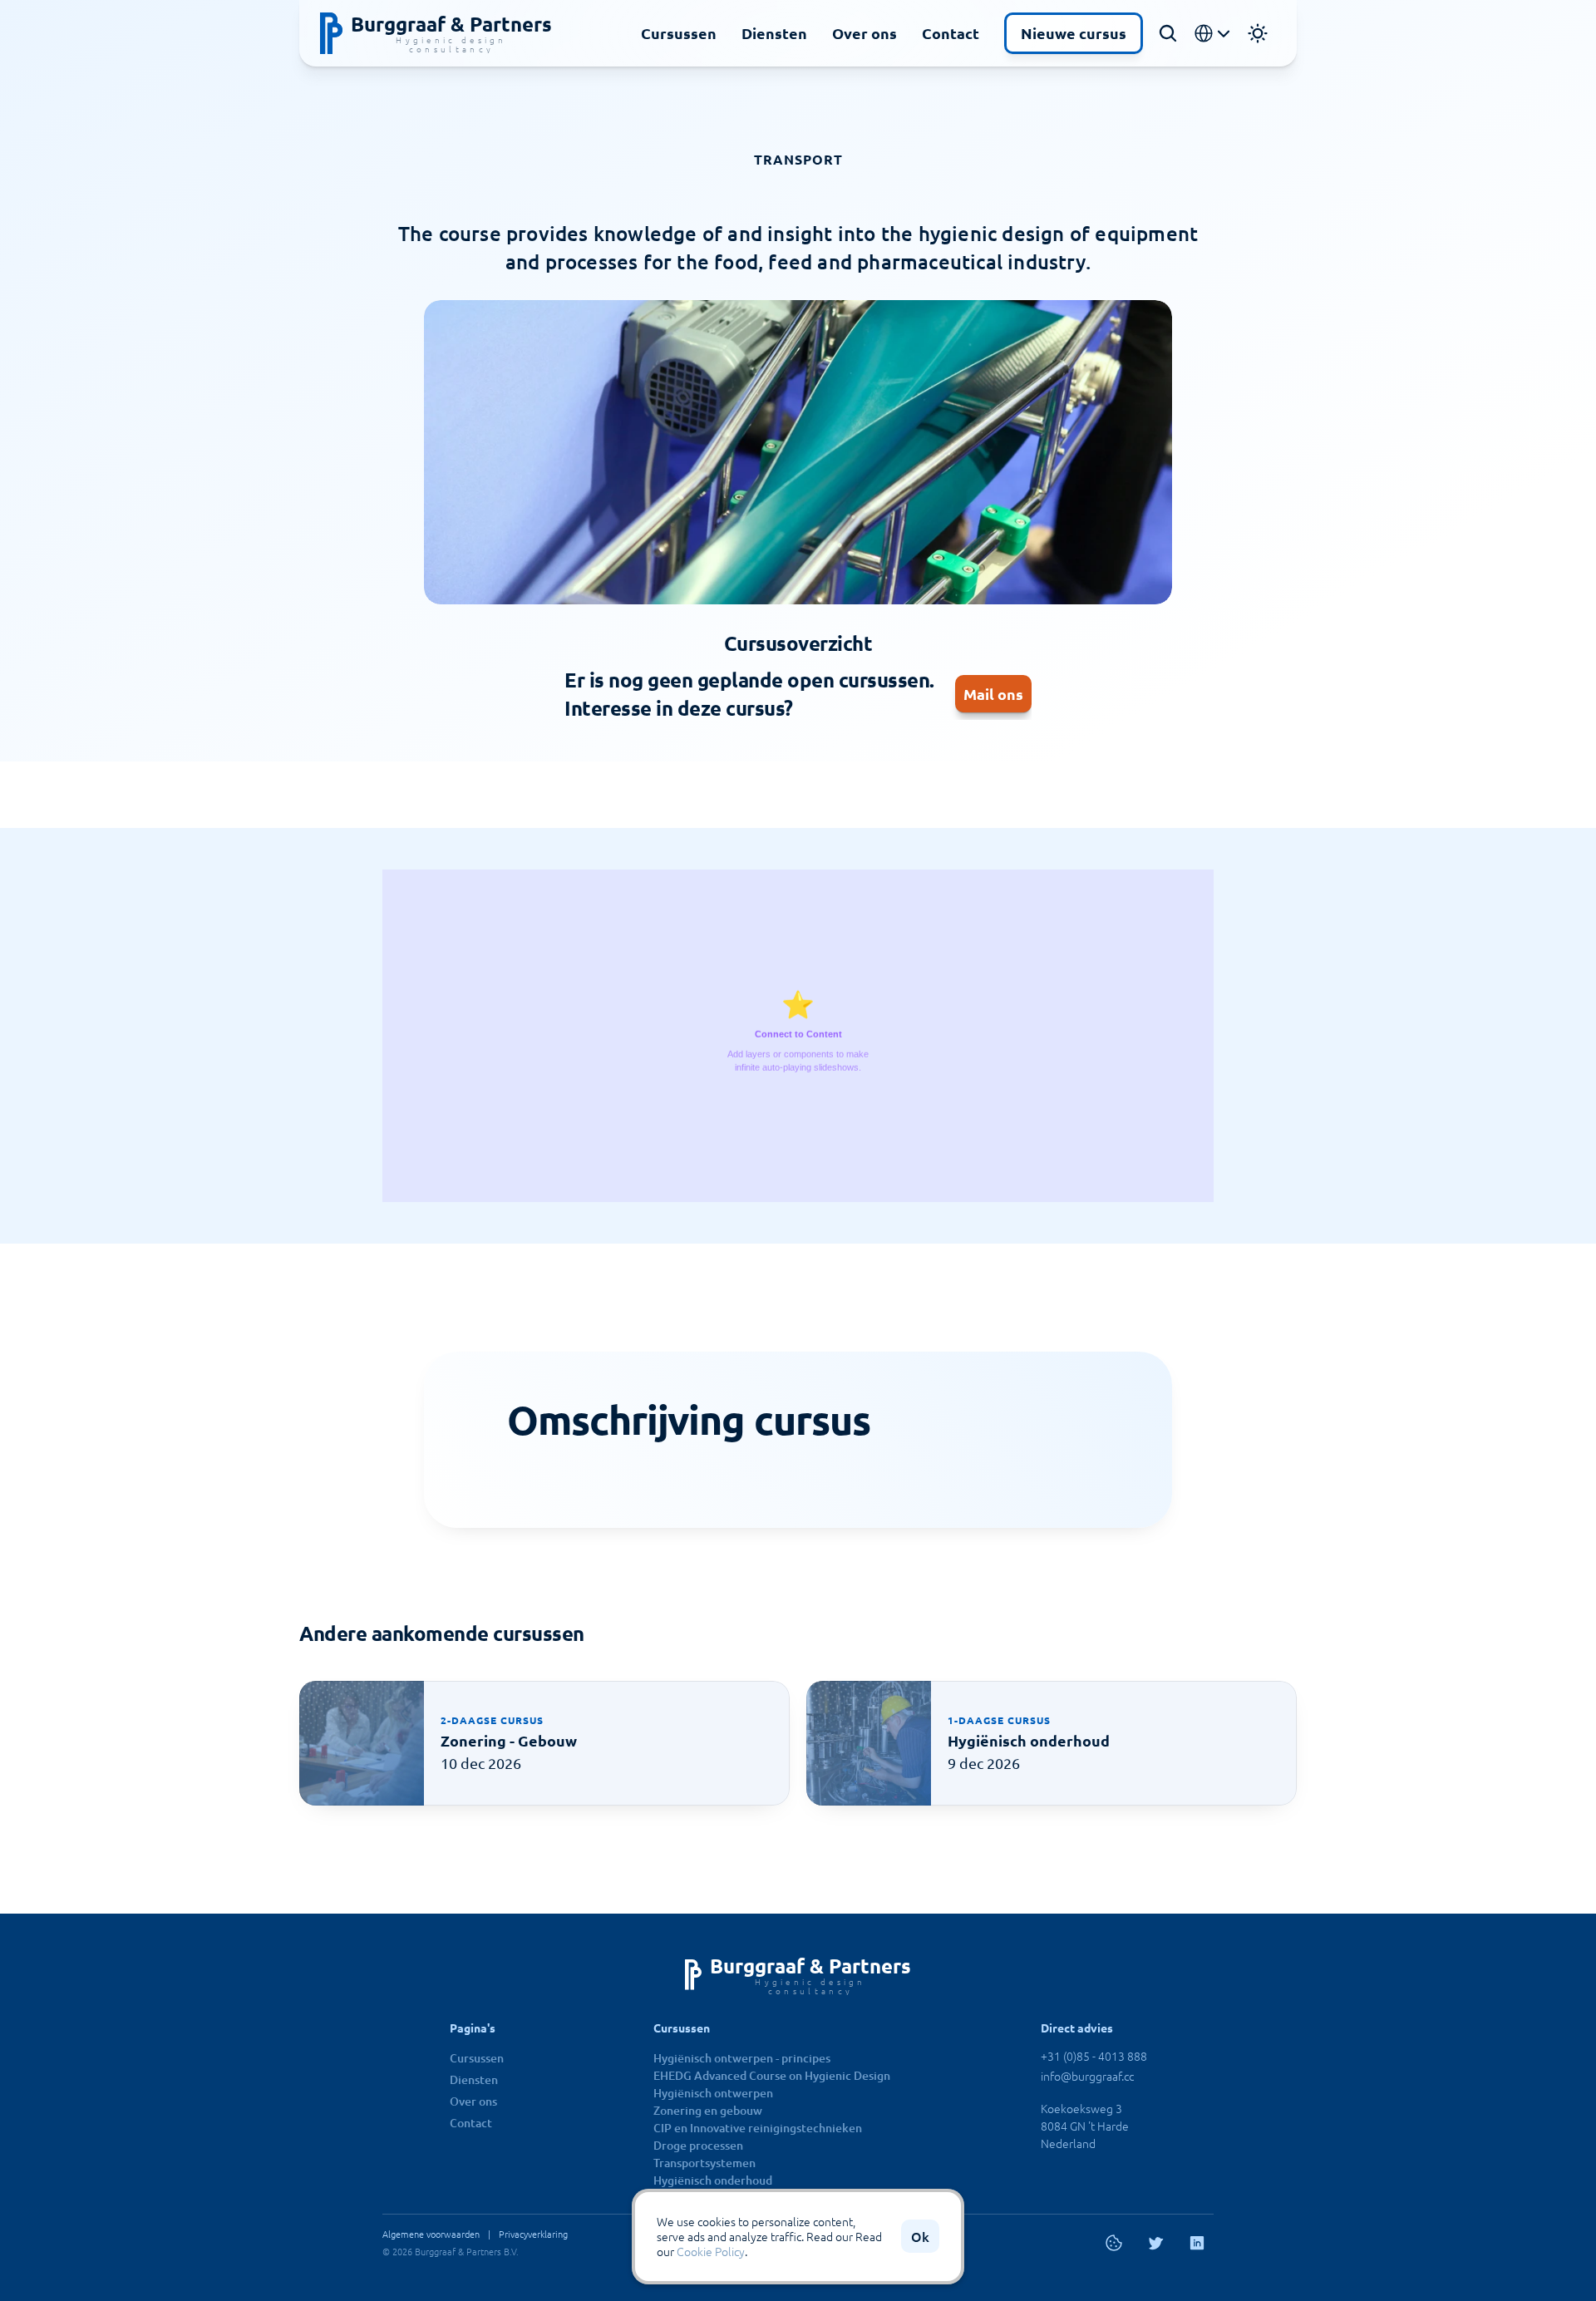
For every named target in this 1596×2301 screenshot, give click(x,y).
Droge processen (698, 2145)
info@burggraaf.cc (1087, 2076)
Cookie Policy (711, 2252)
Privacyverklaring (533, 2234)
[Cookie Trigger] (1114, 2243)
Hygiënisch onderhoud (713, 2180)
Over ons (864, 33)
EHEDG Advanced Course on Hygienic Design (772, 2075)
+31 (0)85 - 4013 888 (1094, 2056)
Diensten (774, 33)
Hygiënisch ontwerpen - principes (742, 2058)
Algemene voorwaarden (431, 2234)
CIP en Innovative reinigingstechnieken (758, 2128)
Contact (951, 33)
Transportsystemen (704, 2163)
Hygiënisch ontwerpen (713, 2093)
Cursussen (679, 33)
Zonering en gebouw (708, 2110)
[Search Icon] (1168, 33)
